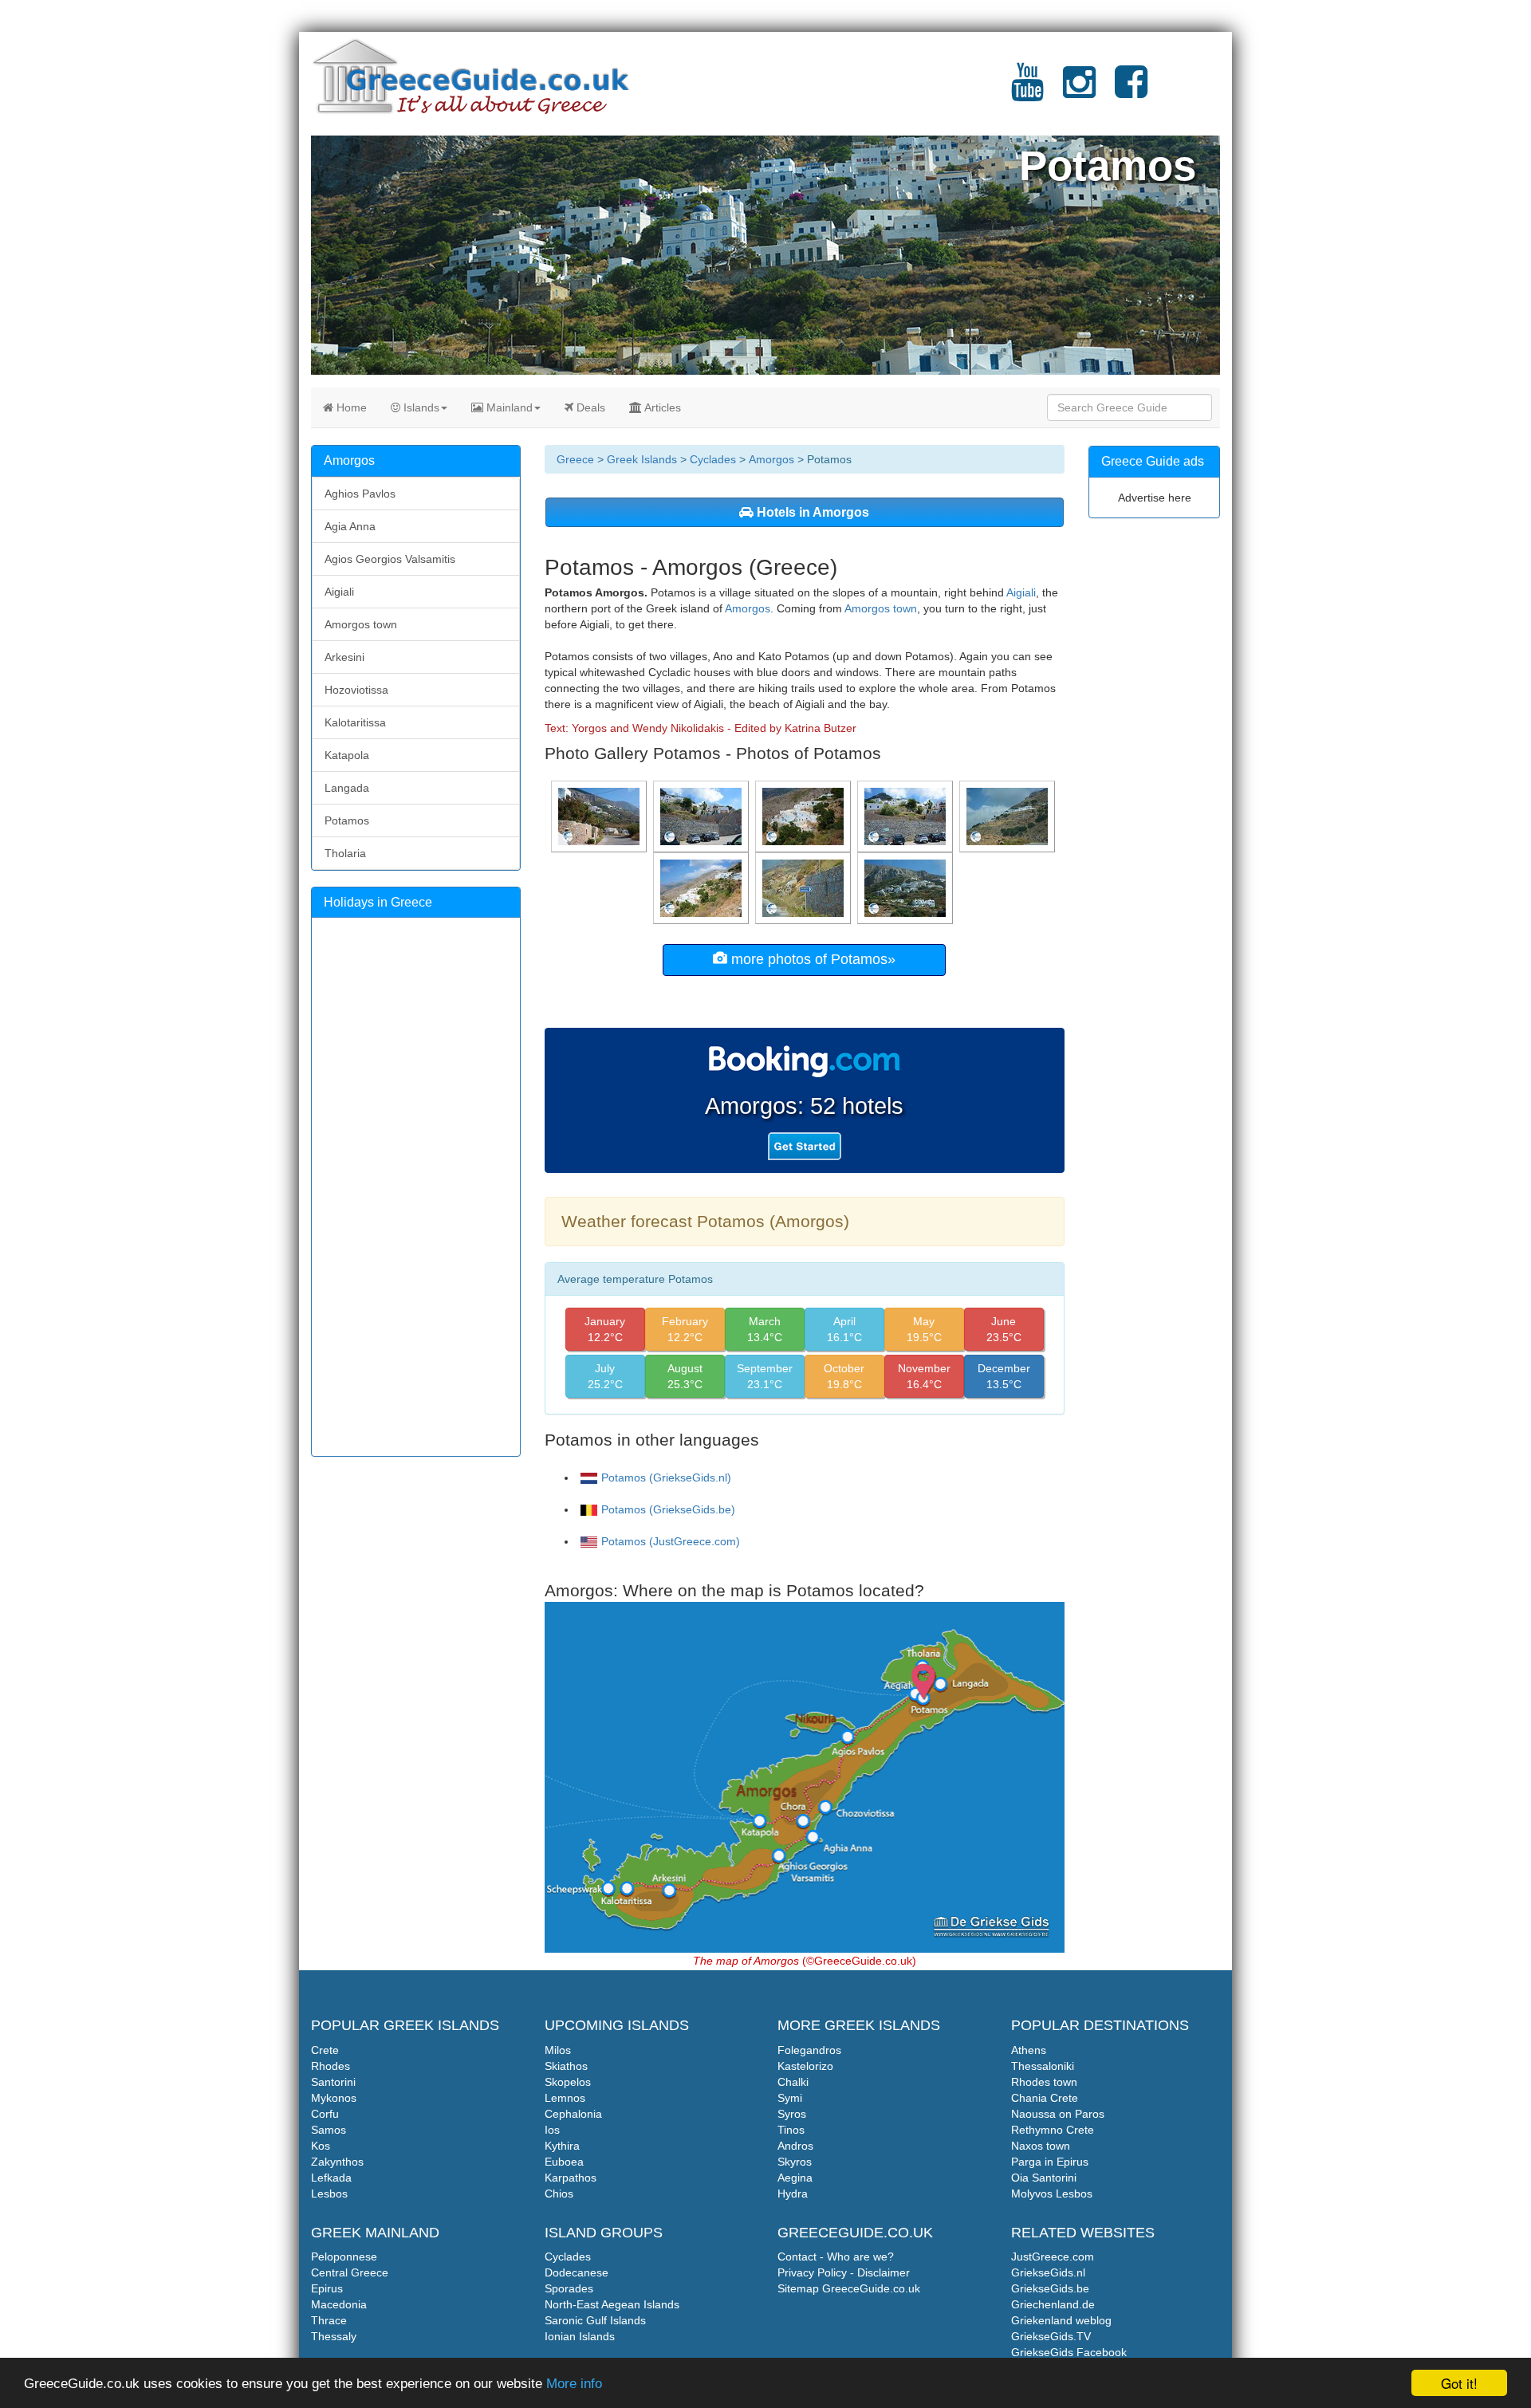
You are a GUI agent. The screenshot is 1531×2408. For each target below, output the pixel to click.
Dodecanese (577, 2272)
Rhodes (331, 2066)
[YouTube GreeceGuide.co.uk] (1027, 92)
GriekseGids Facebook (1069, 2352)
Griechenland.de (1053, 2304)
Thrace (329, 2320)
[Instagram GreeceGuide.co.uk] (1079, 92)
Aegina (795, 2178)
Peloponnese (344, 2257)
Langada (347, 788)
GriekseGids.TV (1051, 2336)
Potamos (347, 820)
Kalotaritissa (355, 722)
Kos (321, 2146)
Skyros (795, 2162)
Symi (790, 2098)
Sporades (569, 2288)
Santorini (333, 2082)
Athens (1029, 2050)
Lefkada (331, 2178)
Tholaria (345, 853)
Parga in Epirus (1050, 2162)
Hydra (793, 2194)
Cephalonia (573, 2114)
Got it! (1459, 2383)
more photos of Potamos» (811, 959)
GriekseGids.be (1050, 2288)
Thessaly (334, 2336)
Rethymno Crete (1053, 2130)
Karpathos (571, 2178)
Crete (325, 2050)
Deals (589, 407)
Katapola (347, 755)
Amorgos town (881, 608)
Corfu (325, 2114)
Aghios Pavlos (360, 494)
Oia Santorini (1044, 2178)
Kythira (562, 2146)
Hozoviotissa (356, 690)
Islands (420, 407)
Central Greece (350, 2272)
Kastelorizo (805, 2066)
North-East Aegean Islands (612, 2304)
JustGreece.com (1053, 2257)
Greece (575, 459)
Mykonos (334, 2098)
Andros (795, 2146)
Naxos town (1041, 2146)
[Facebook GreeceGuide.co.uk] (1131, 92)
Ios (552, 2130)
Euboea (564, 2162)
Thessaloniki (1043, 2066)
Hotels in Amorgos (811, 512)
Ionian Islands (580, 2336)
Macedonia (339, 2304)
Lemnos (565, 2098)
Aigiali (1021, 592)
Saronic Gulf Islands (595, 2320)
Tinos (791, 2130)
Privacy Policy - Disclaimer (844, 2272)
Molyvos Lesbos (1052, 2194)
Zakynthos (337, 2162)
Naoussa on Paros (1058, 2114)
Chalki (793, 2082)
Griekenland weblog (1061, 2320)
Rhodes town (1044, 2082)
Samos (329, 2130)
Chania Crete (1045, 2098)
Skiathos (566, 2066)
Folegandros (809, 2050)
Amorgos (771, 459)
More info (574, 2384)
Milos (558, 2050)
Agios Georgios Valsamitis (390, 559)
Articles (661, 407)
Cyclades (713, 459)
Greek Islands (642, 459)
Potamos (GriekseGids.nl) (666, 1477)
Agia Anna (350, 526)
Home (350, 407)
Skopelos (568, 2082)
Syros (792, 2114)
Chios (559, 2194)
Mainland (508, 407)
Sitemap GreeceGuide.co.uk (849, 2288)
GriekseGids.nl (1048, 2272)
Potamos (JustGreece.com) (671, 1541)
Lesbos (329, 2194)
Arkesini (344, 657)
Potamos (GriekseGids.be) (668, 1509)
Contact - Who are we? (836, 2257)
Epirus (327, 2288)
